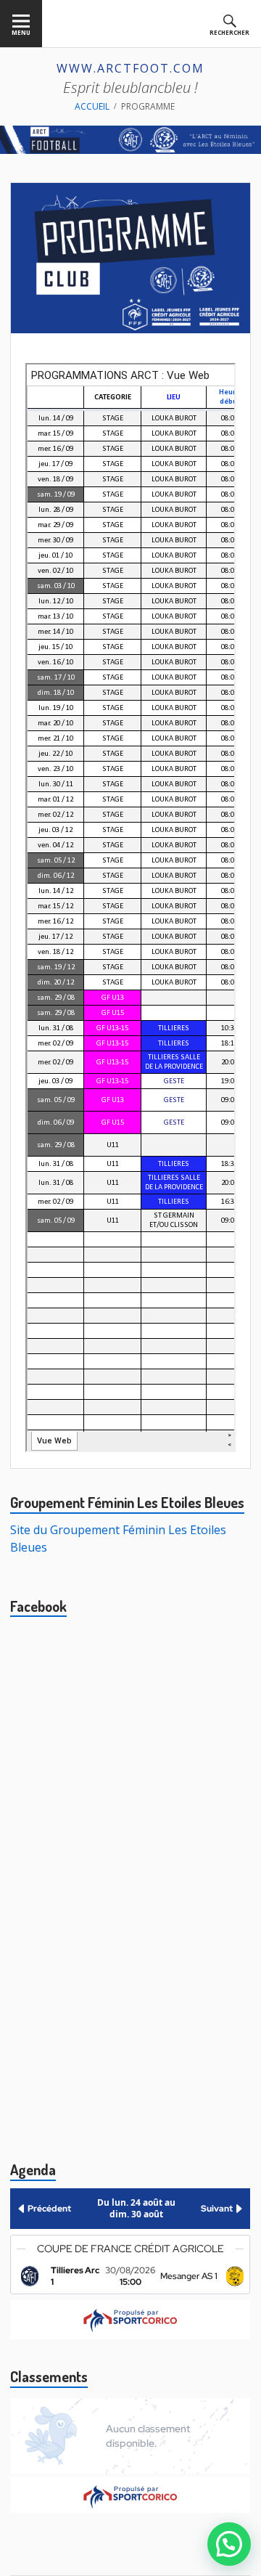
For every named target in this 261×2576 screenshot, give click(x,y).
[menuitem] (21, 24)
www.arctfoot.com (130, 68)
